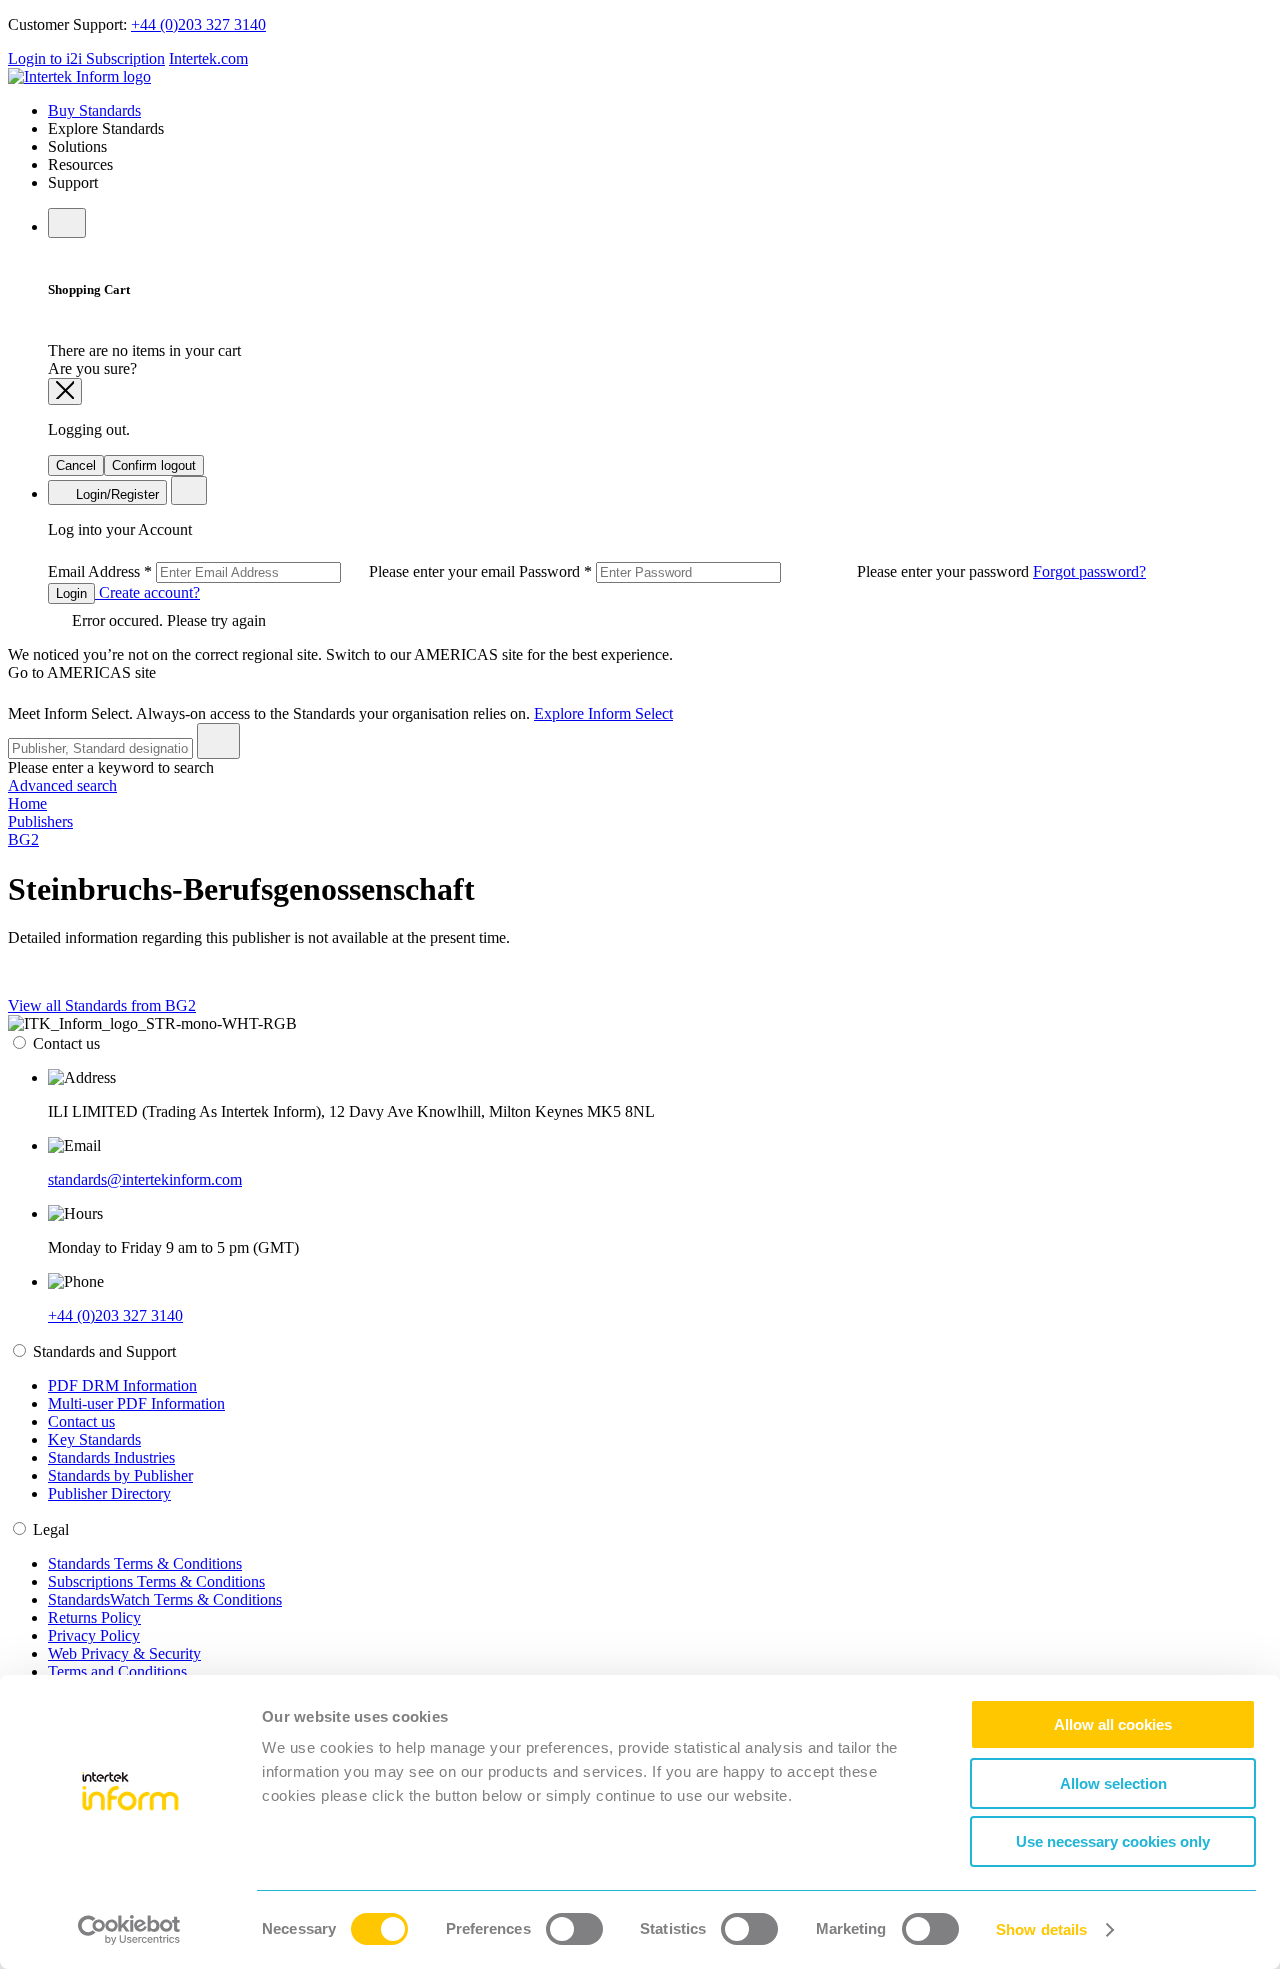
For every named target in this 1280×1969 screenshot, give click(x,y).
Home (27, 803)
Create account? (147, 592)
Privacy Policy (94, 1635)
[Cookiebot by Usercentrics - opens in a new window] (129, 1930)
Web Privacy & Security (124, 1653)
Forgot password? (1089, 571)
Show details (1041, 1929)
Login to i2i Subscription (86, 58)
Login (71, 593)
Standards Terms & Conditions (145, 1563)
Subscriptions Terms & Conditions (156, 1581)
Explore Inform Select (603, 713)
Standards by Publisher (120, 1475)
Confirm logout (154, 465)
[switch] (574, 1929)
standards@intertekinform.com (145, 1179)
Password (776, 571)
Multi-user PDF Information (136, 1403)
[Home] (79, 76)
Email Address (283, 571)
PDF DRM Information (122, 1385)
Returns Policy (94, 1617)
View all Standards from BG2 (102, 1005)
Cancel (76, 465)
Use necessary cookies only (1113, 1841)
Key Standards (94, 1439)
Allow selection (1113, 1783)
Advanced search (62, 785)
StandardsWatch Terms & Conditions (165, 1599)
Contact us (81, 1421)
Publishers (40, 821)
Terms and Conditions (117, 1671)
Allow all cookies (1113, 1724)
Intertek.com (208, 58)
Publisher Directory (109, 1493)
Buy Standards (94, 110)
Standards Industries (111, 1457)
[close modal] (65, 391)
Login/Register (115, 494)
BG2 (23, 839)
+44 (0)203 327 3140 (198, 24)
